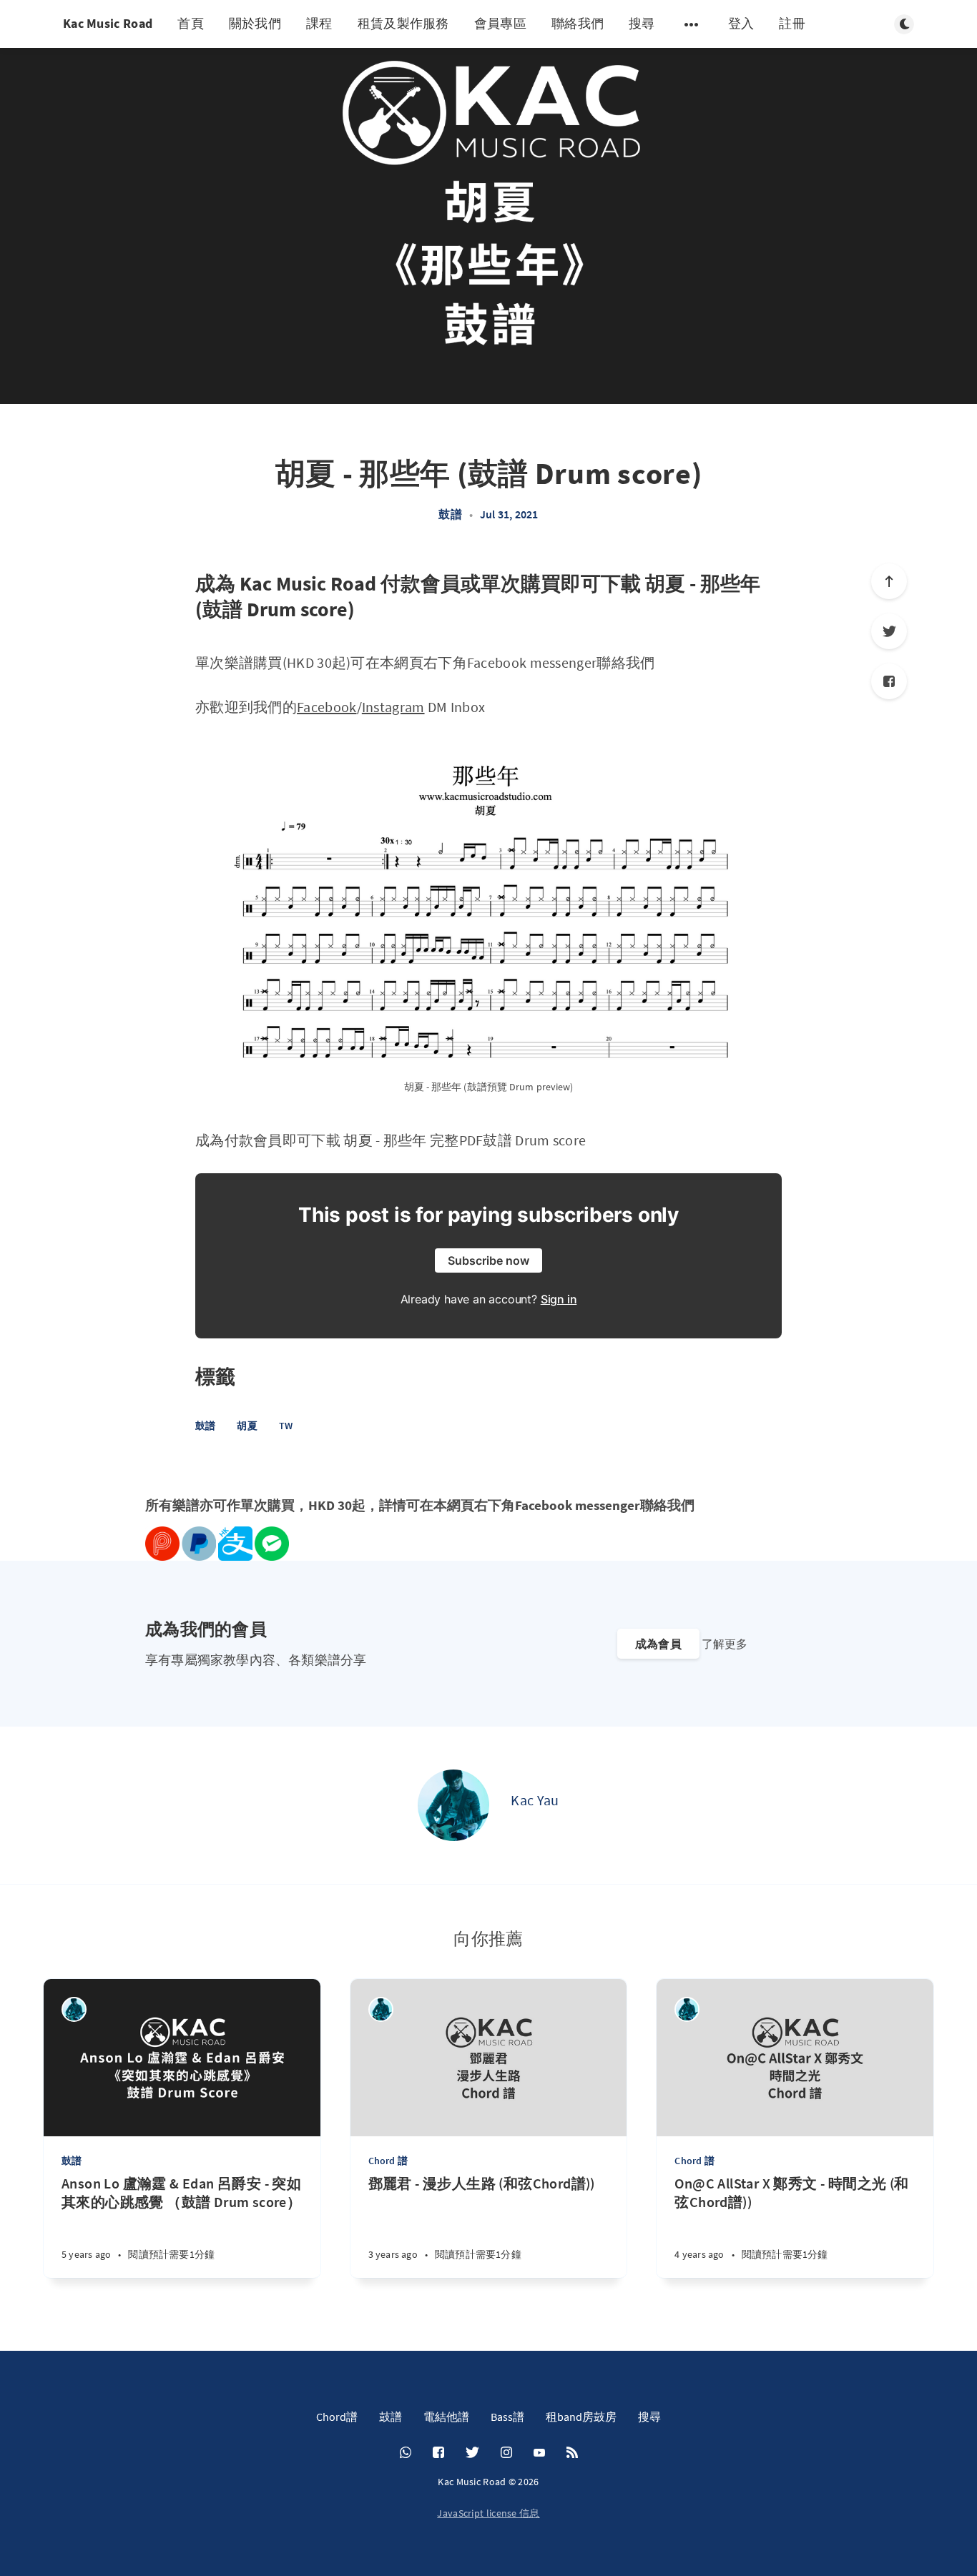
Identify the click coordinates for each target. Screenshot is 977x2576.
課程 (319, 23)
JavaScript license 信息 (488, 2513)
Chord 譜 (388, 2161)
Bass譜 (507, 2417)
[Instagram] (506, 2453)
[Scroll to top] (889, 581)
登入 (741, 23)
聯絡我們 (578, 23)
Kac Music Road (108, 23)
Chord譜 (337, 2417)
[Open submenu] (692, 24)
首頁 (191, 23)
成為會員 (658, 1644)
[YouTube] (539, 2453)
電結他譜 (446, 2417)
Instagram (393, 707)
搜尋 (642, 23)
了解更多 (725, 1644)
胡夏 (247, 1426)
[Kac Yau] (453, 1805)
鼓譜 (450, 514)
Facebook (327, 707)
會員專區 (500, 23)
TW (286, 1426)
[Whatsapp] (406, 2453)
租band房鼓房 (581, 2417)
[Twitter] (889, 631)
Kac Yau (535, 1800)
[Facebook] (889, 681)
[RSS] (572, 2453)
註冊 (792, 23)
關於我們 (255, 23)
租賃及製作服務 (403, 23)
